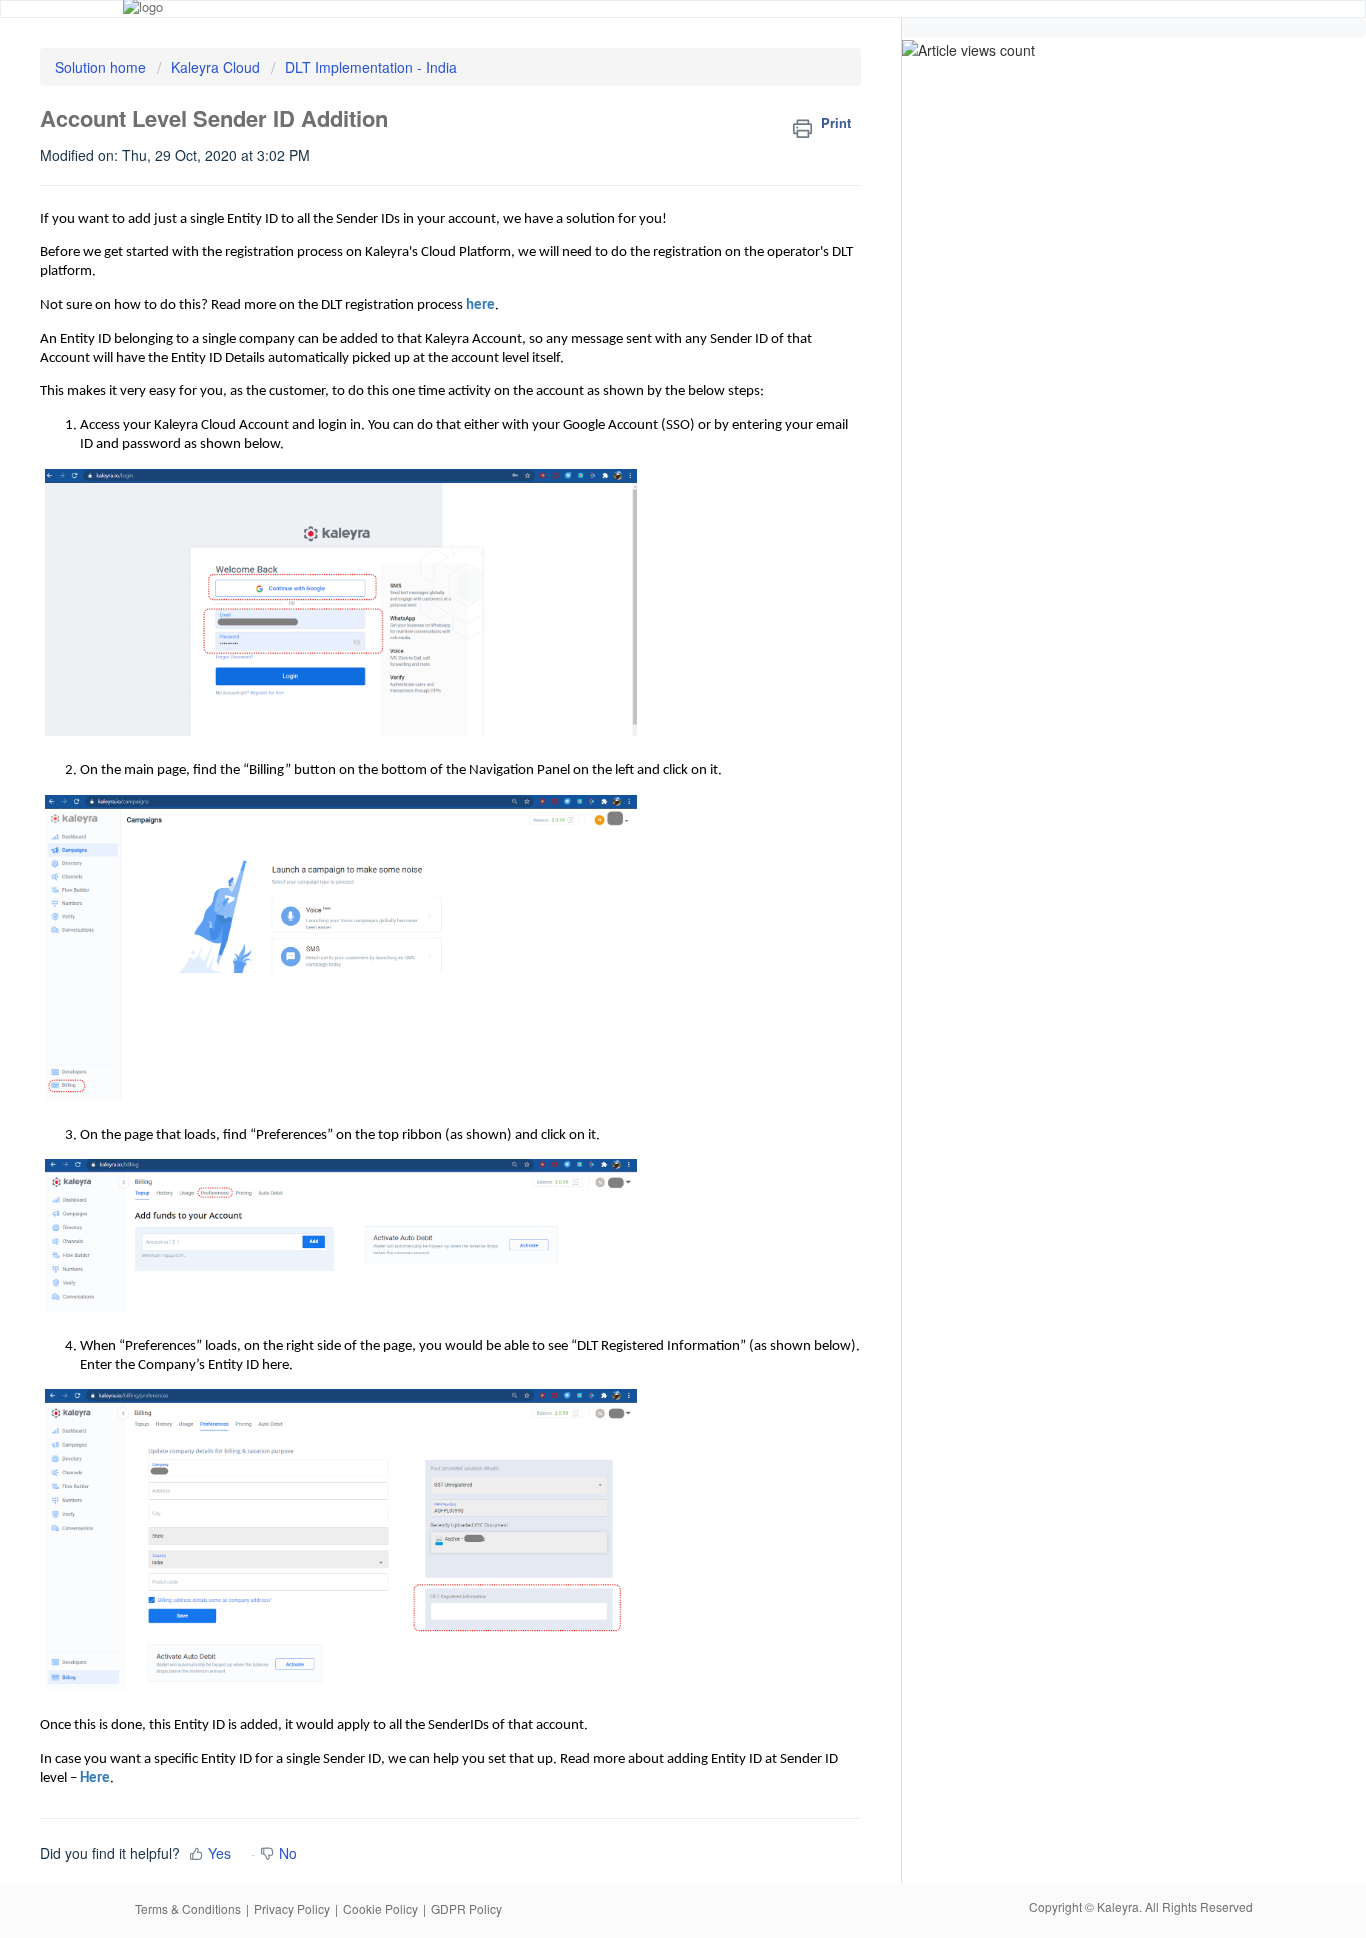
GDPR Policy (466, 1908)
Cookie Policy (380, 1908)
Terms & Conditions (188, 1908)
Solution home (102, 67)
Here (95, 1778)
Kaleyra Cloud (215, 67)
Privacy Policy (292, 1908)
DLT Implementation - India (371, 67)
